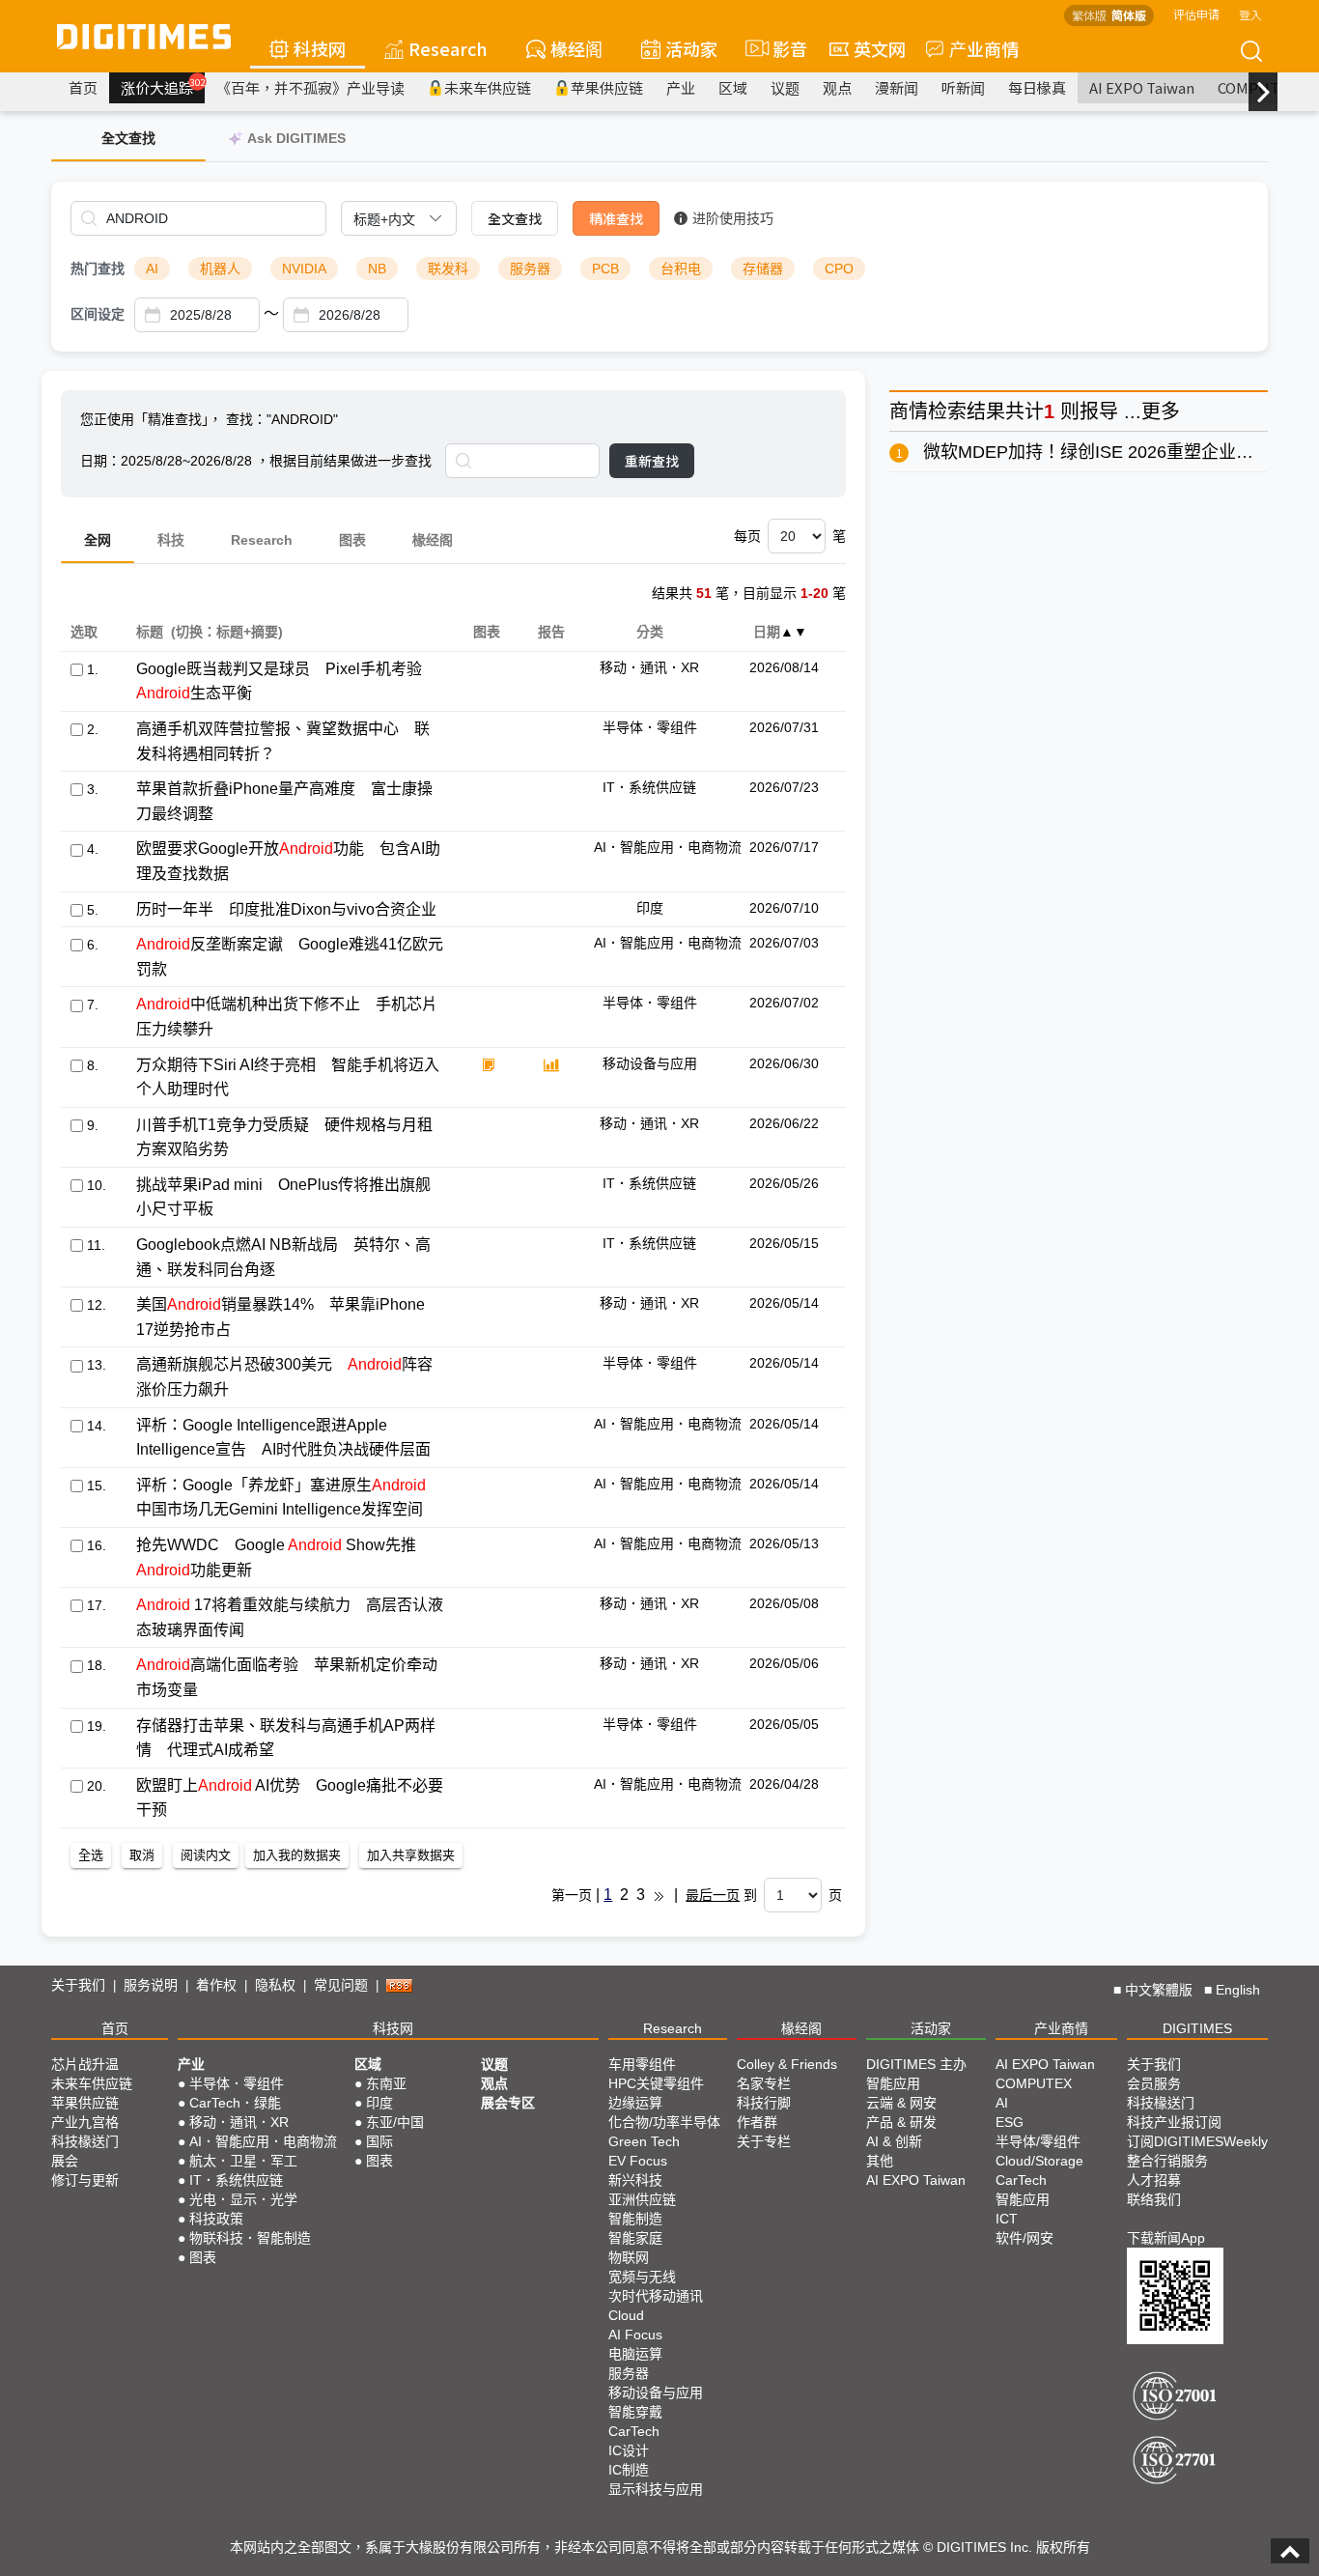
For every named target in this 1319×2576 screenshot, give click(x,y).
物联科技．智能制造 (250, 2238)
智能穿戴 (635, 2412)
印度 (379, 2103)
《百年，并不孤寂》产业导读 (310, 87)
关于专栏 (764, 2141)
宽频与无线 (642, 2277)
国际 (379, 2141)
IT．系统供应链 (236, 2180)
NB (377, 269)
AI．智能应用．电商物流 (263, 2141)
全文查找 (515, 218)
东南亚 (386, 2083)
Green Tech (644, 2141)
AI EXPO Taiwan (1142, 87)
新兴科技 (635, 2180)
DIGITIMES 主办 (916, 2064)
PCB (605, 269)
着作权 (216, 1985)
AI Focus (635, 2335)
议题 (785, 87)
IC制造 (629, 2470)
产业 (681, 87)
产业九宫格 (85, 2122)
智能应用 (893, 2083)
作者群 (757, 2122)
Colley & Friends (787, 2064)
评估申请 (1196, 14)
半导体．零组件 (237, 2083)
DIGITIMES (1197, 2028)
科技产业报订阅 (1174, 2122)
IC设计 (629, 2450)
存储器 (763, 269)
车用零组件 (642, 2064)
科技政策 (216, 2219)
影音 (782, 48)
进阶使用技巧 (733, 218)
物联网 (629, 2257)
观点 (837, 87)
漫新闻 (897, 87)
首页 (83, 87)
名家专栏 (764, 2083)
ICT (1007, 2219)
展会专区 (508, 2103)
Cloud (626, 2315)
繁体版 (1089, 15)
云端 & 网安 (901, 2103)
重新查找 (652, 461)
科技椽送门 (85, 2141)
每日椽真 (1037, 87)
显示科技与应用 (656, 2489)
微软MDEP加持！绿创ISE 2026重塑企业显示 (1097, 452)
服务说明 (151, 1985)
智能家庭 (635, 2238)
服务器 (530, 269)
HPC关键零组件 (656, 2083)
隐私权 (275, 1985)
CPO (839, 269)
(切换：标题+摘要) (227, 632)
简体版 (1129, 15)
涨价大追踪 (163, 87)
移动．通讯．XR (239, 2122)
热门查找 (98, 269)
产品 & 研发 (901, 2122)
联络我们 (1154, 2199)
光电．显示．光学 (243, 2199)
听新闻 (963, 87)
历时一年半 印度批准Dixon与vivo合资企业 (286, 909)
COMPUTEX (1034, 2083)
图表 (352, 540)
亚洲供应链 (642, 2199)
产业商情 (984, 48)
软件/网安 (1024, 2238)
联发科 (448, 269)
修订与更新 (85, 2180)
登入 (1250, 14)
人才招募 (1154, 2180)
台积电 (681, 269)
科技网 (320, 48)
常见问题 (341, 1985)
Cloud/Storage (1039, 2161)
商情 (909, 411)
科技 (171, 540)
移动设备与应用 (656, 2392)
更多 (1161, 411)
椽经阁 (576, 48)
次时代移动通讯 (656, 2296)
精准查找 (616, 218)
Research (448, 48)
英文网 (880, 48)
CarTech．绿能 (235, 2103)
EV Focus (638, 2161)
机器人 (220, 269)
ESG (1010, 2122)
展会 (65, 2161)
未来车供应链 (488, 87)
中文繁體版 (1159, 1990)
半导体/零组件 (1038, 2141)
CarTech (634, 2431)
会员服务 (1154, 2083)
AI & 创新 (894, 2141)
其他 (880, 2161)
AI (152, 269)
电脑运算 (635, 2354)
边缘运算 (635, 2103)
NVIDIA (304, 269)
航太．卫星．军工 (243, 2161)
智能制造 (635, 2219)
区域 (733, 87)
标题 (149, 632)
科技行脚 (764, 2103)
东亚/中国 (395, 2122)
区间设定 (98, 314)
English (1238, 1990)
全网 (98, 540)
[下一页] (659, 1895)
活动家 (691, 48)
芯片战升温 (85, 2064)
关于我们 (78, 1985)
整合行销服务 (1167, 2161)
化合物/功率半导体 (664, 2122)
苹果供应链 (607, 87)
